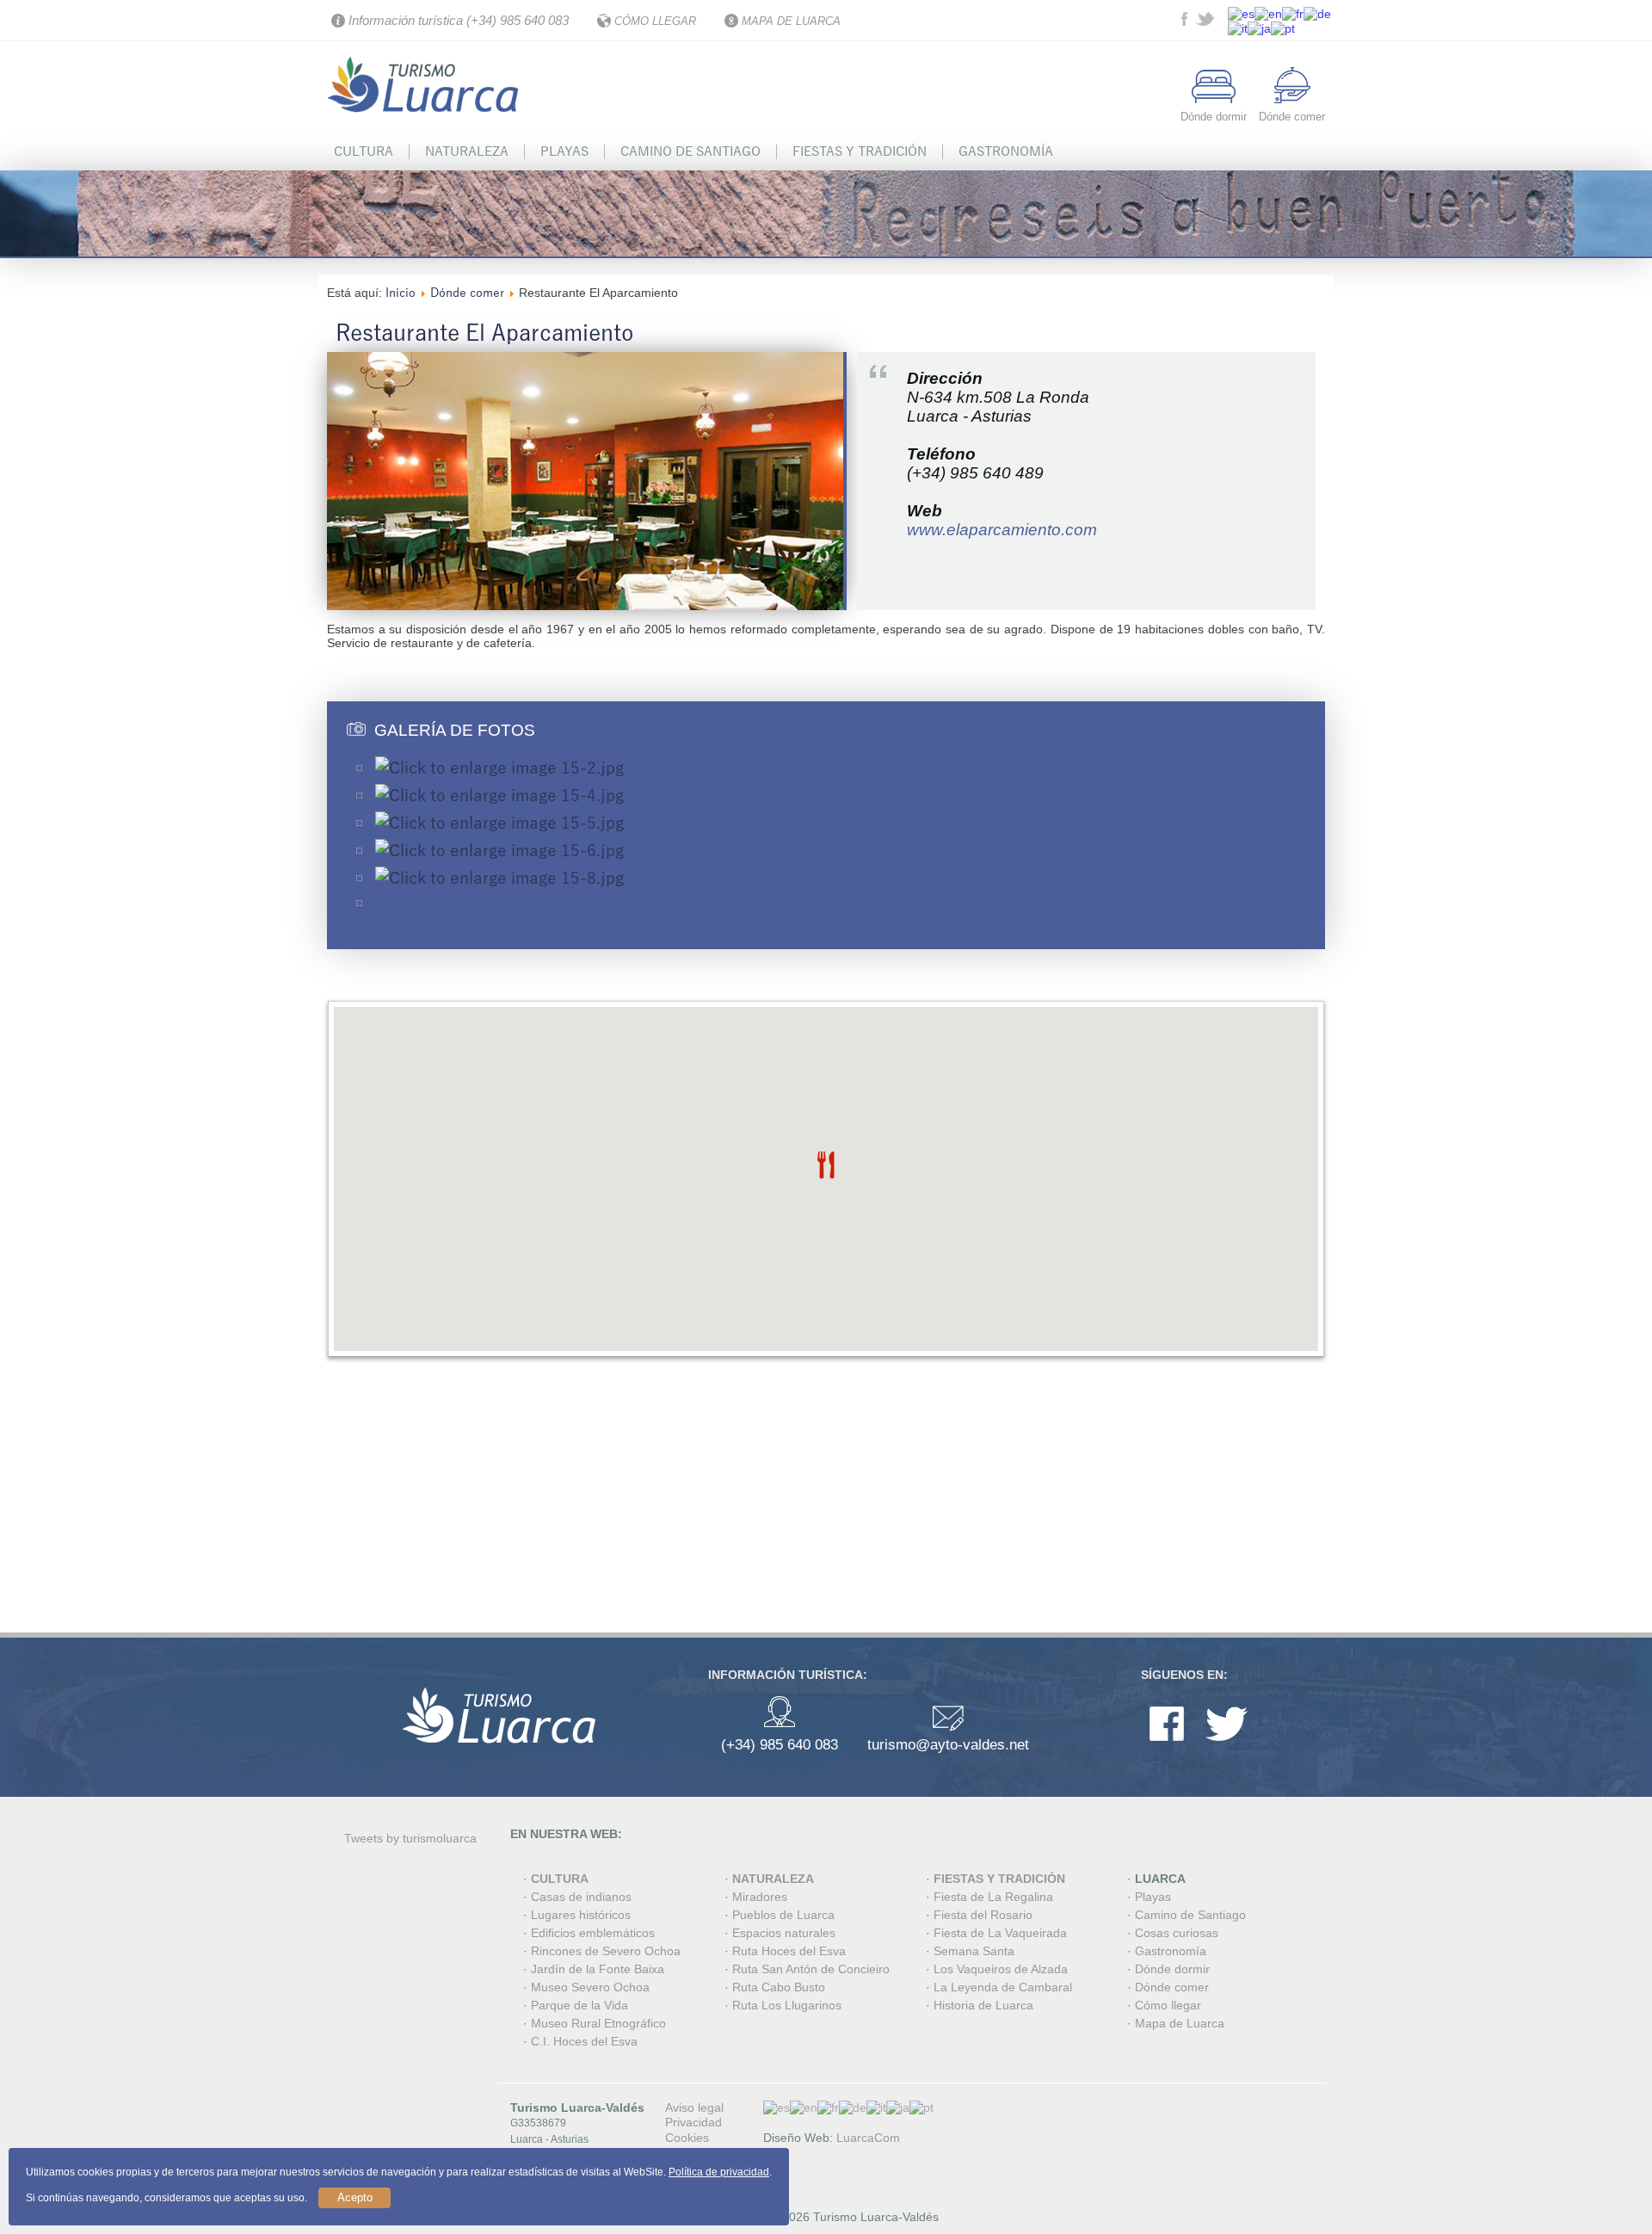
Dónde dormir (1172, 1969)
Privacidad (693, 2122)
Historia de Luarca (983, 2005)
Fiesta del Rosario (983, 1915)
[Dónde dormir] (1214, 99)
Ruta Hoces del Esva (789, 1951)
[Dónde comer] (1292, 99)
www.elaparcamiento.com (1002, 530)
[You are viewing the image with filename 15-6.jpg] (499, 851)
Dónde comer (467, 293)
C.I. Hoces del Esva (584, 2041)
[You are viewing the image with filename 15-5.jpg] (499, 824)
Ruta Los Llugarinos (787, 2005)
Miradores (760, 1897)
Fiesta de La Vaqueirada (1000, 1933)
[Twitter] (1227, 1745)
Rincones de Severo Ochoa (606, 1951)
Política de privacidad (719, 2172)
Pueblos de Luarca (783, 1915)
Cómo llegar (1168, 2005)
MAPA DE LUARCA (791, 21)
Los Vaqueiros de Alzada (1001, 1969)
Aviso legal (694, 2107)
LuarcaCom (868, 2138)
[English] (1268, 12)
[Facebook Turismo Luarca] (1187, 22)
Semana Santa (974, 1951)
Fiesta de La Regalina (993, 1897)
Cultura (364, 151)
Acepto (355, 2197)
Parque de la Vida (579, 2005)
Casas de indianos (581, 1897)
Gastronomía (1006, 151)
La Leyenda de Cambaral (1003, 1987)
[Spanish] (1241, 12)
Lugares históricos (581, 1915)
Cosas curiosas (1177, 1933)
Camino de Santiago (690, 151)
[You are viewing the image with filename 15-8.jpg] (499, 879)
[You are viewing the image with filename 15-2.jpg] (499, 768)
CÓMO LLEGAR (655, 21)
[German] (1317, 12)
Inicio (401, 293)
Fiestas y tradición (860, 151)
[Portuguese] (1283, 28)
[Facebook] (1167, 1745)
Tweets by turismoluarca (410, 1838)
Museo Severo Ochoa (590, 1987)
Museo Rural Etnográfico (598, 2023)
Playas (564, 151)
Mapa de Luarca (1180, 2023)
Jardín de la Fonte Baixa (598, 1969)
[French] (1293, 12)
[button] (826, 1165)
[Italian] (1238, 28)
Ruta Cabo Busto (779, 1987)
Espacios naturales (784, 1933)
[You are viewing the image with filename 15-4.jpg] (499, 796)
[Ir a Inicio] (426, 123)
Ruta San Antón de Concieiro (811, 1969)
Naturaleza (467, 151)
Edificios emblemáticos (593, 1933)
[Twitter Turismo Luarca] (1207, 22)
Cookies (687, 2138)
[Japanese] (1259, 28)
